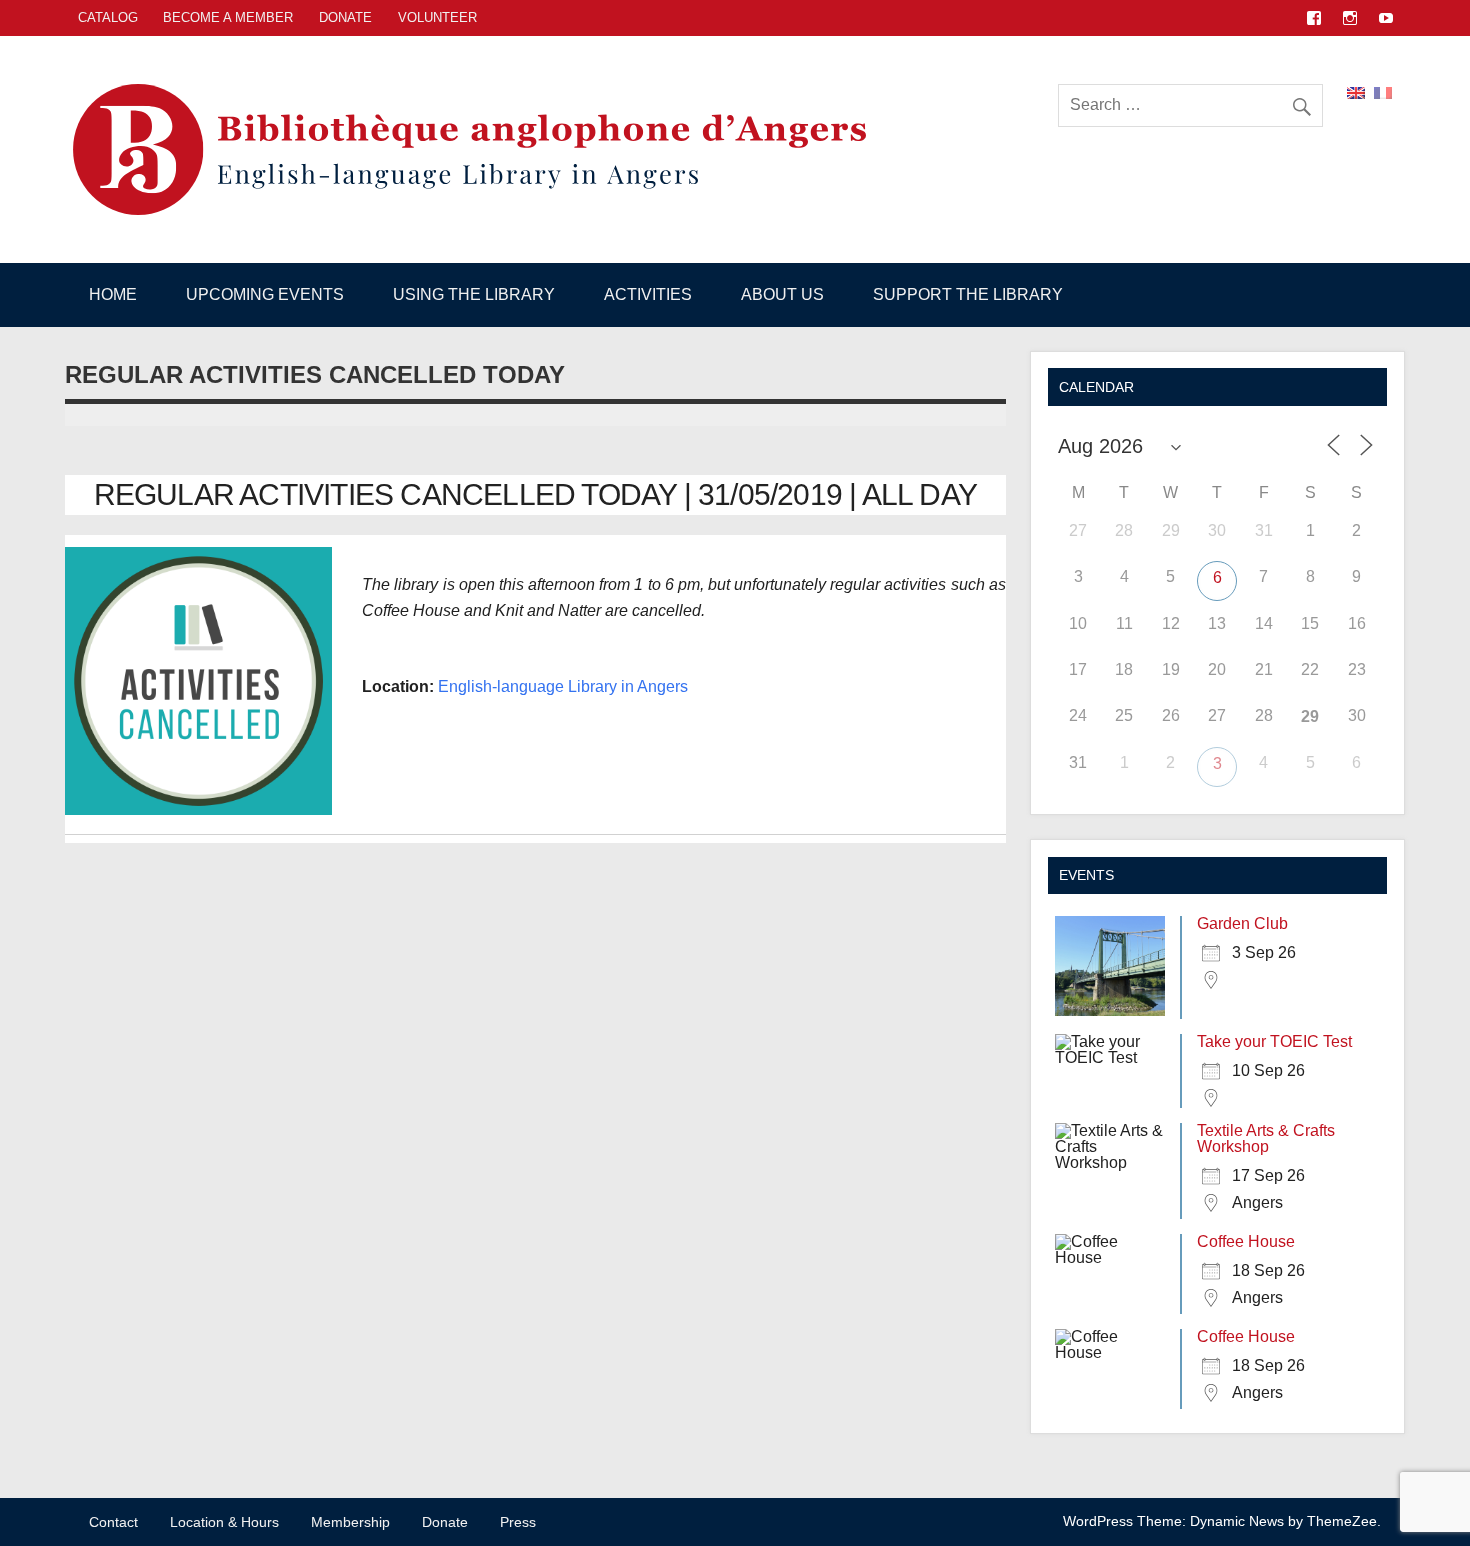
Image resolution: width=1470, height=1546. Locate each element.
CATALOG (108, 17)
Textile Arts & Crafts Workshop (1266, 1138)
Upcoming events (265, 294)
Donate (345, 17)
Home (113, 294)
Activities (648, 294)
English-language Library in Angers (563, 686)
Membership (350, 1522)
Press (518, 1522)
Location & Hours (224, 1522)
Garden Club (1242, 923)
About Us (782, 294)
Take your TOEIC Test (1274, 1041)
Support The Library (968, 294)
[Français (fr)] (1383, 91)
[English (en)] (1356, 91)
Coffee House (1246, 1241)
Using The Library (474, 294)
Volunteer (437, 17)
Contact (113, 1522)
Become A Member (228, 17)
